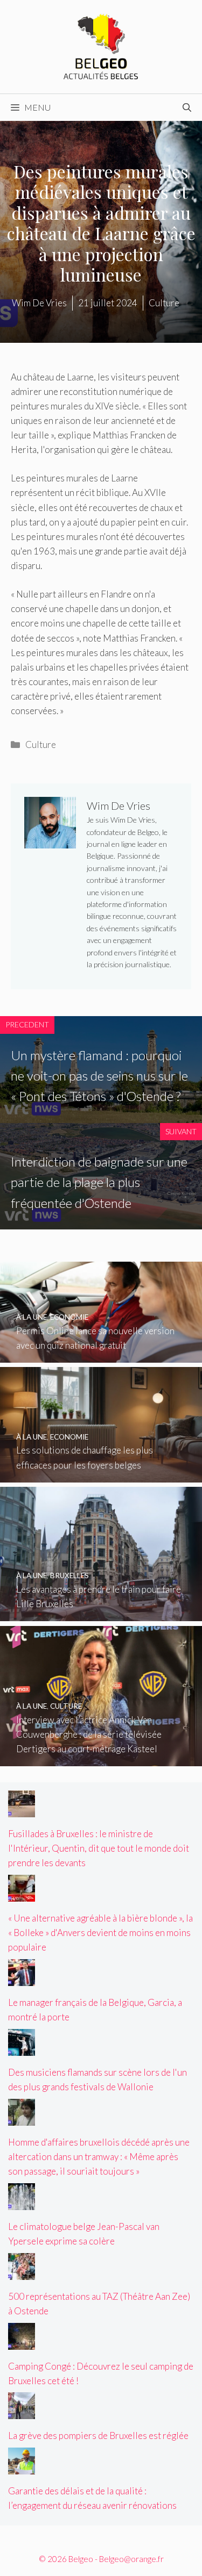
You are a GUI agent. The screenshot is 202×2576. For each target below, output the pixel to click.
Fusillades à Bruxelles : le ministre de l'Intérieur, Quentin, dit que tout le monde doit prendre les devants (99, 1848)
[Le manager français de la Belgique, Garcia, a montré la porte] (22, 1979)
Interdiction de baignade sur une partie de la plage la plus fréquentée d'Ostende (99, 1182)
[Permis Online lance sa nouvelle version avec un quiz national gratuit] (101, 1355)
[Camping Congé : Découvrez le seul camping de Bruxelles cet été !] (22, 2342)
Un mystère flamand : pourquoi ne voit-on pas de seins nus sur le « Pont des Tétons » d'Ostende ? (99, 1076)
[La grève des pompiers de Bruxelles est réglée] (22, 2412)
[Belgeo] (101, 45)
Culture (41, 744)
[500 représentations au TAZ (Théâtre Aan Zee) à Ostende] (22, 2272)
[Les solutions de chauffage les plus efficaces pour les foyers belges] (101, 1475)
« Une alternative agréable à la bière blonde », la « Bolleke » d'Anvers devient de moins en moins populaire (100, 1933)
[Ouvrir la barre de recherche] (187, 107)
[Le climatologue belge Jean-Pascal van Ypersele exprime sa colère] (22, 2203)
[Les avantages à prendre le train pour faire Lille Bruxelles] (101, 1614)
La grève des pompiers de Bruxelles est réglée (98, 2435)
